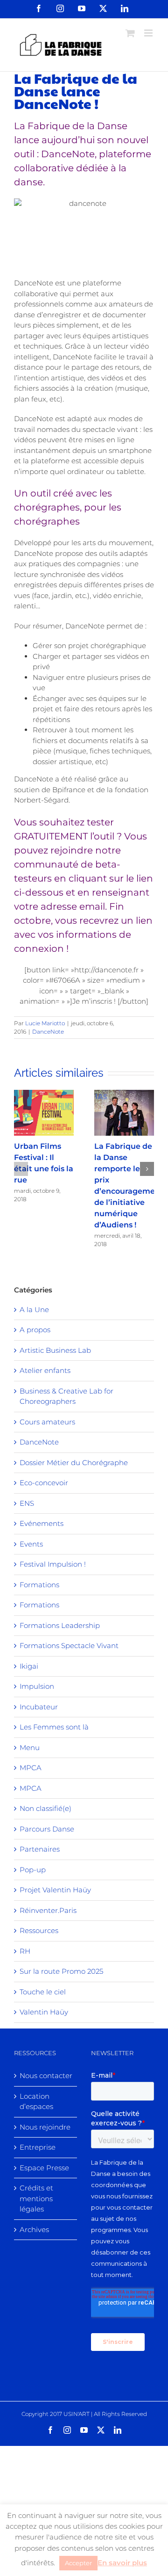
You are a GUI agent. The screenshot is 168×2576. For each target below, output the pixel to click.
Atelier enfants (45, 1370)
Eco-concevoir (44, 1483)
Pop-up (33, 1870)
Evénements (42, 1523)
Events (31, 1544)
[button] (21, 1169)
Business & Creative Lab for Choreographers (66, 1396)
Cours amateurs (47, 1422)
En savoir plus (122, 2563)
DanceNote (48, 1032)
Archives (34, 2229)
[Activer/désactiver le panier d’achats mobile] (130, 33)
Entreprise (38, 2147)
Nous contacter (46, 2076)
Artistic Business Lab (55, 1350)
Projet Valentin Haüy (55, 1890)
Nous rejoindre (45, 2127)
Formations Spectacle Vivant (69, 1646)
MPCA (31, 1768)
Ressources (39, 1930)
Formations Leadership (60, 1625)
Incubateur (39, 1707)
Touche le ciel (43, 1992)
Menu (30, 1748)
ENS (27, 1503)
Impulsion (37, 1686)
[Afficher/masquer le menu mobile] (149, 33)
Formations (39, 1585)
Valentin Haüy (44, 2012)
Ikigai (29, 1666)
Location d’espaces (36, 2102)
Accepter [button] (78, 2563)
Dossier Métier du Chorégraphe (74, 1463)
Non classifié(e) (45, 1808)
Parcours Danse (47, 1829)
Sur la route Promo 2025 (61, 1971)
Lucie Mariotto (45, 1023)
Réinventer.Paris (48, 1910)
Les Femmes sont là (54, 1727)
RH (25, 1951)
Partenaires (40, 1849)
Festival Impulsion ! (53, 1564)
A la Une (34, 1310)
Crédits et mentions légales (36, 2198)
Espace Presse (44, 2168)
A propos (35, 1330)
